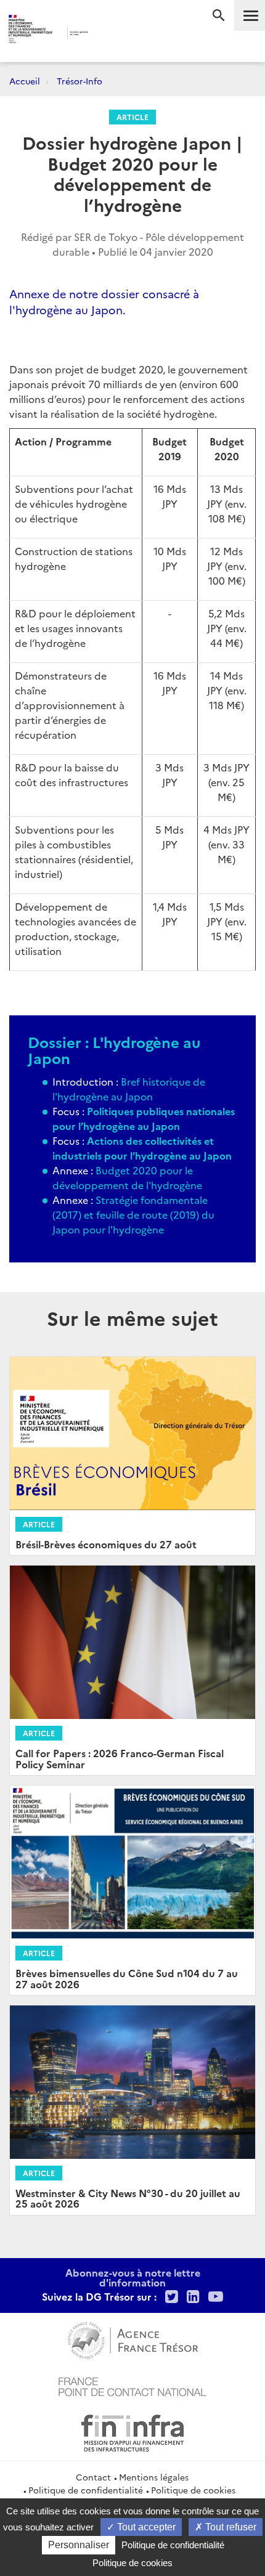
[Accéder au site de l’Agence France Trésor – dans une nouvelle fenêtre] (133, 2339)
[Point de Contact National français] (132, 2385)
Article (132, 117)
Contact (93, 2477)
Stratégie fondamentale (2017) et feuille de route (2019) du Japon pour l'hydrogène (133, 1214)
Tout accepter (145, 2527)
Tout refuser (230, 2527)
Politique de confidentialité (86, 2490)
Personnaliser (79, 2545)
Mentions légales (154, 2477)
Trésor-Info (79, 81)
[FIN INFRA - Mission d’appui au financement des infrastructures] (132, 2431)
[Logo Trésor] (111, 34)
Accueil (25, 81)
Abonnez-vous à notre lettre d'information (133, 2277)
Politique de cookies (193, 2490)
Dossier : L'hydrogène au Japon (114, 1050)
